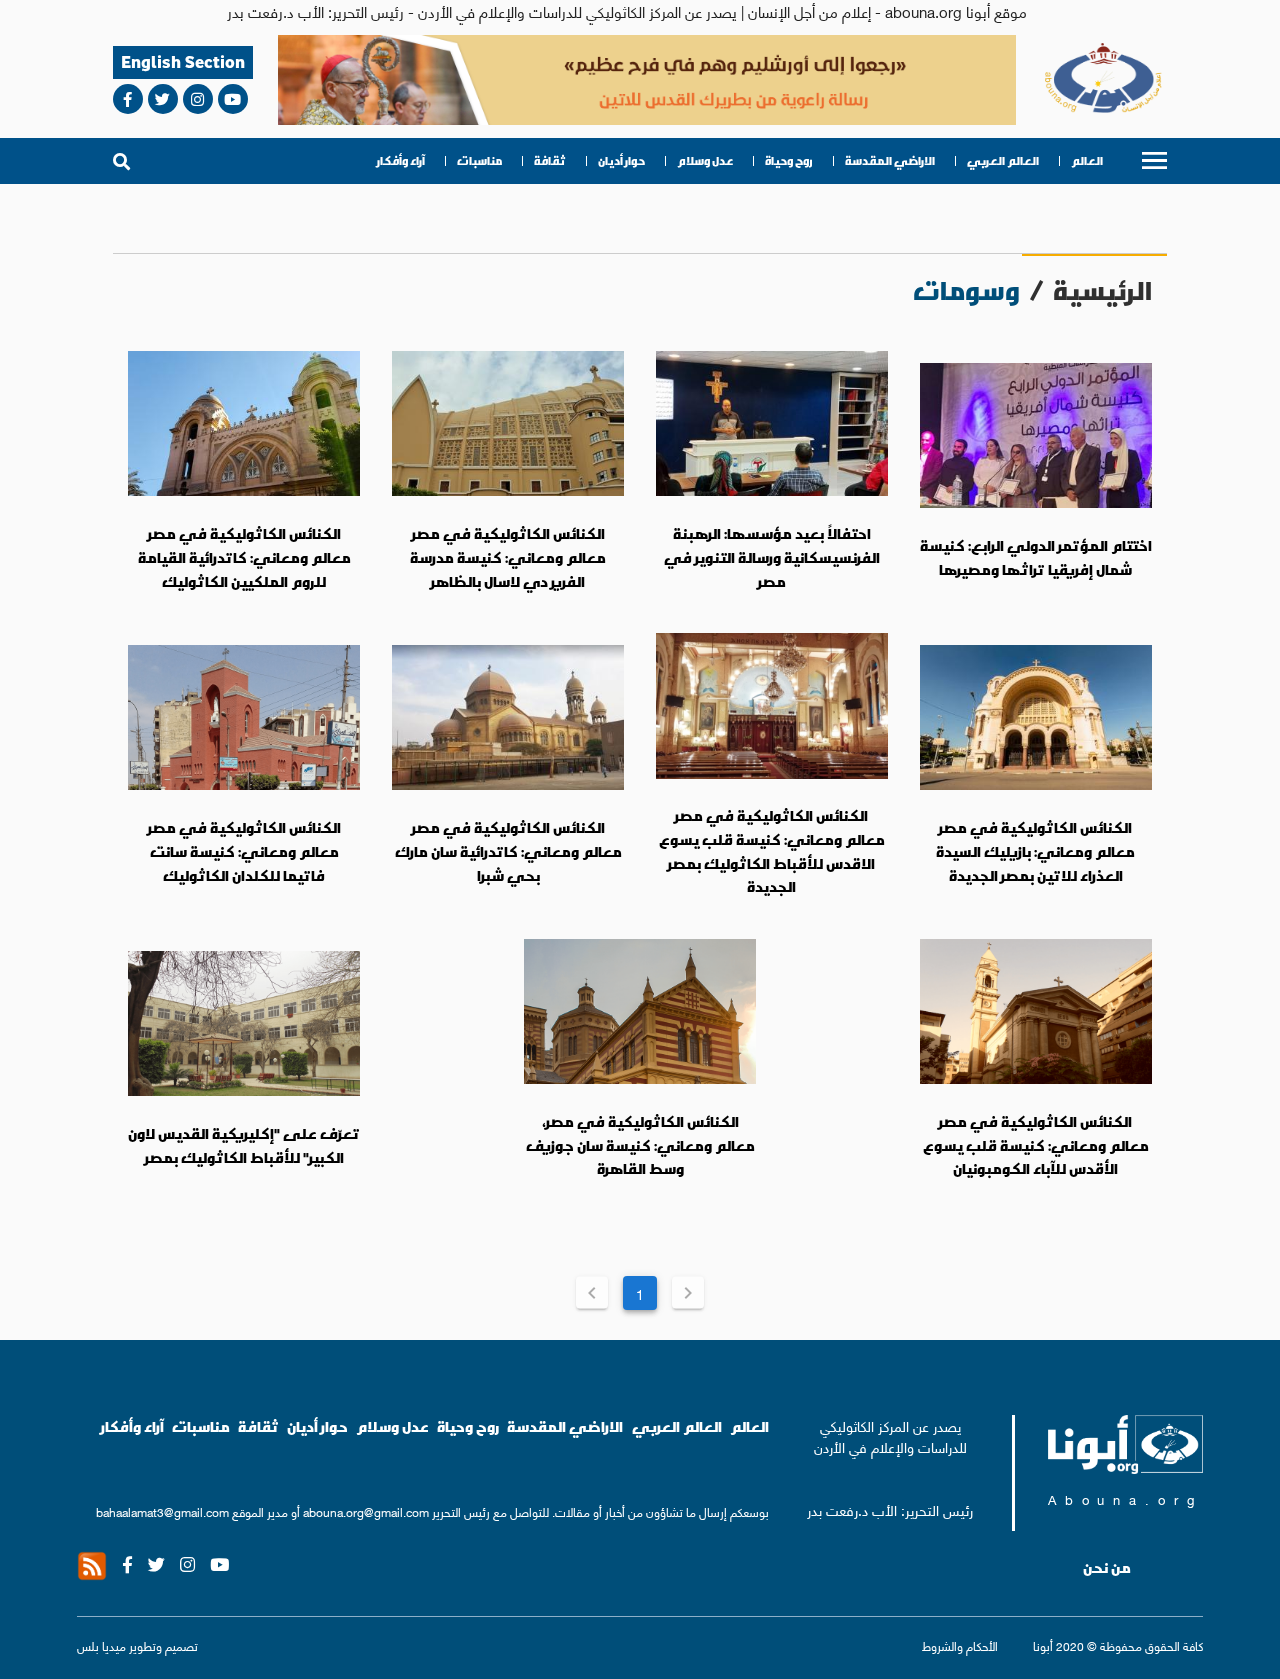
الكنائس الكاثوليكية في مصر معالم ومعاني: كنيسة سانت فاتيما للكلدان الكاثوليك (244, 851)
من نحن (1107, 1568)
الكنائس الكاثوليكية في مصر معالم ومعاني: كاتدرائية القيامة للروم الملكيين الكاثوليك (244, 557)
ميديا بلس (101, 1645)
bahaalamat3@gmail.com (162, 1511)
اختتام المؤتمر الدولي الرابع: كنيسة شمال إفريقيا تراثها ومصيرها (1036, 558)
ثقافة (550, 161)
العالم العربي (1003, 161)
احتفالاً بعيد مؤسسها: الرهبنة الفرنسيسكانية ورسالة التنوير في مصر (772, 557)
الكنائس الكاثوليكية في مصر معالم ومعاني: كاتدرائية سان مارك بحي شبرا (508, 851)
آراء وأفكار (401, 161)
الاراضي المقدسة (890, 161)
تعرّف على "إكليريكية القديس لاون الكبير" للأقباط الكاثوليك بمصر (244, 1146)
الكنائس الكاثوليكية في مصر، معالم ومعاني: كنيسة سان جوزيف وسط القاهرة (640, 1145)
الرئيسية (1102, 290)
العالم (1087, 161)
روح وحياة (789, 161)
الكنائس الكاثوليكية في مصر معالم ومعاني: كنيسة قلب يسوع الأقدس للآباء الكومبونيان (1036, 1145)
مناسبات (479, 161)
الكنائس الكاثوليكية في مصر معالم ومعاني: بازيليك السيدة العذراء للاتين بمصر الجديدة (1035, 851)
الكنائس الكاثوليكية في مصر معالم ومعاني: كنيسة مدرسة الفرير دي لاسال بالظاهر (508, 557)
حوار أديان (621, 161)
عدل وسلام (705, 161)
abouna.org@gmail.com (366, 1511)
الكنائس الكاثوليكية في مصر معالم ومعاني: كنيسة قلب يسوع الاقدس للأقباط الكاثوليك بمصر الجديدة (772, 851)
